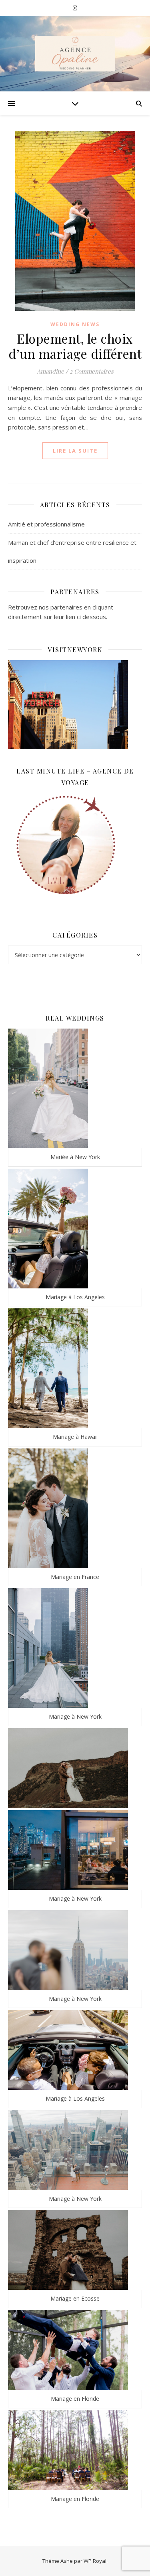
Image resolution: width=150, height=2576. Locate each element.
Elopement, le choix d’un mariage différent (75, 346)
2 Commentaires (92, 371)
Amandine (50, 371)
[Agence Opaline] (75, 54)
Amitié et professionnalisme (46, 524)
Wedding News (75, 324)
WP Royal (95, 2561)
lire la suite (75, 451)
